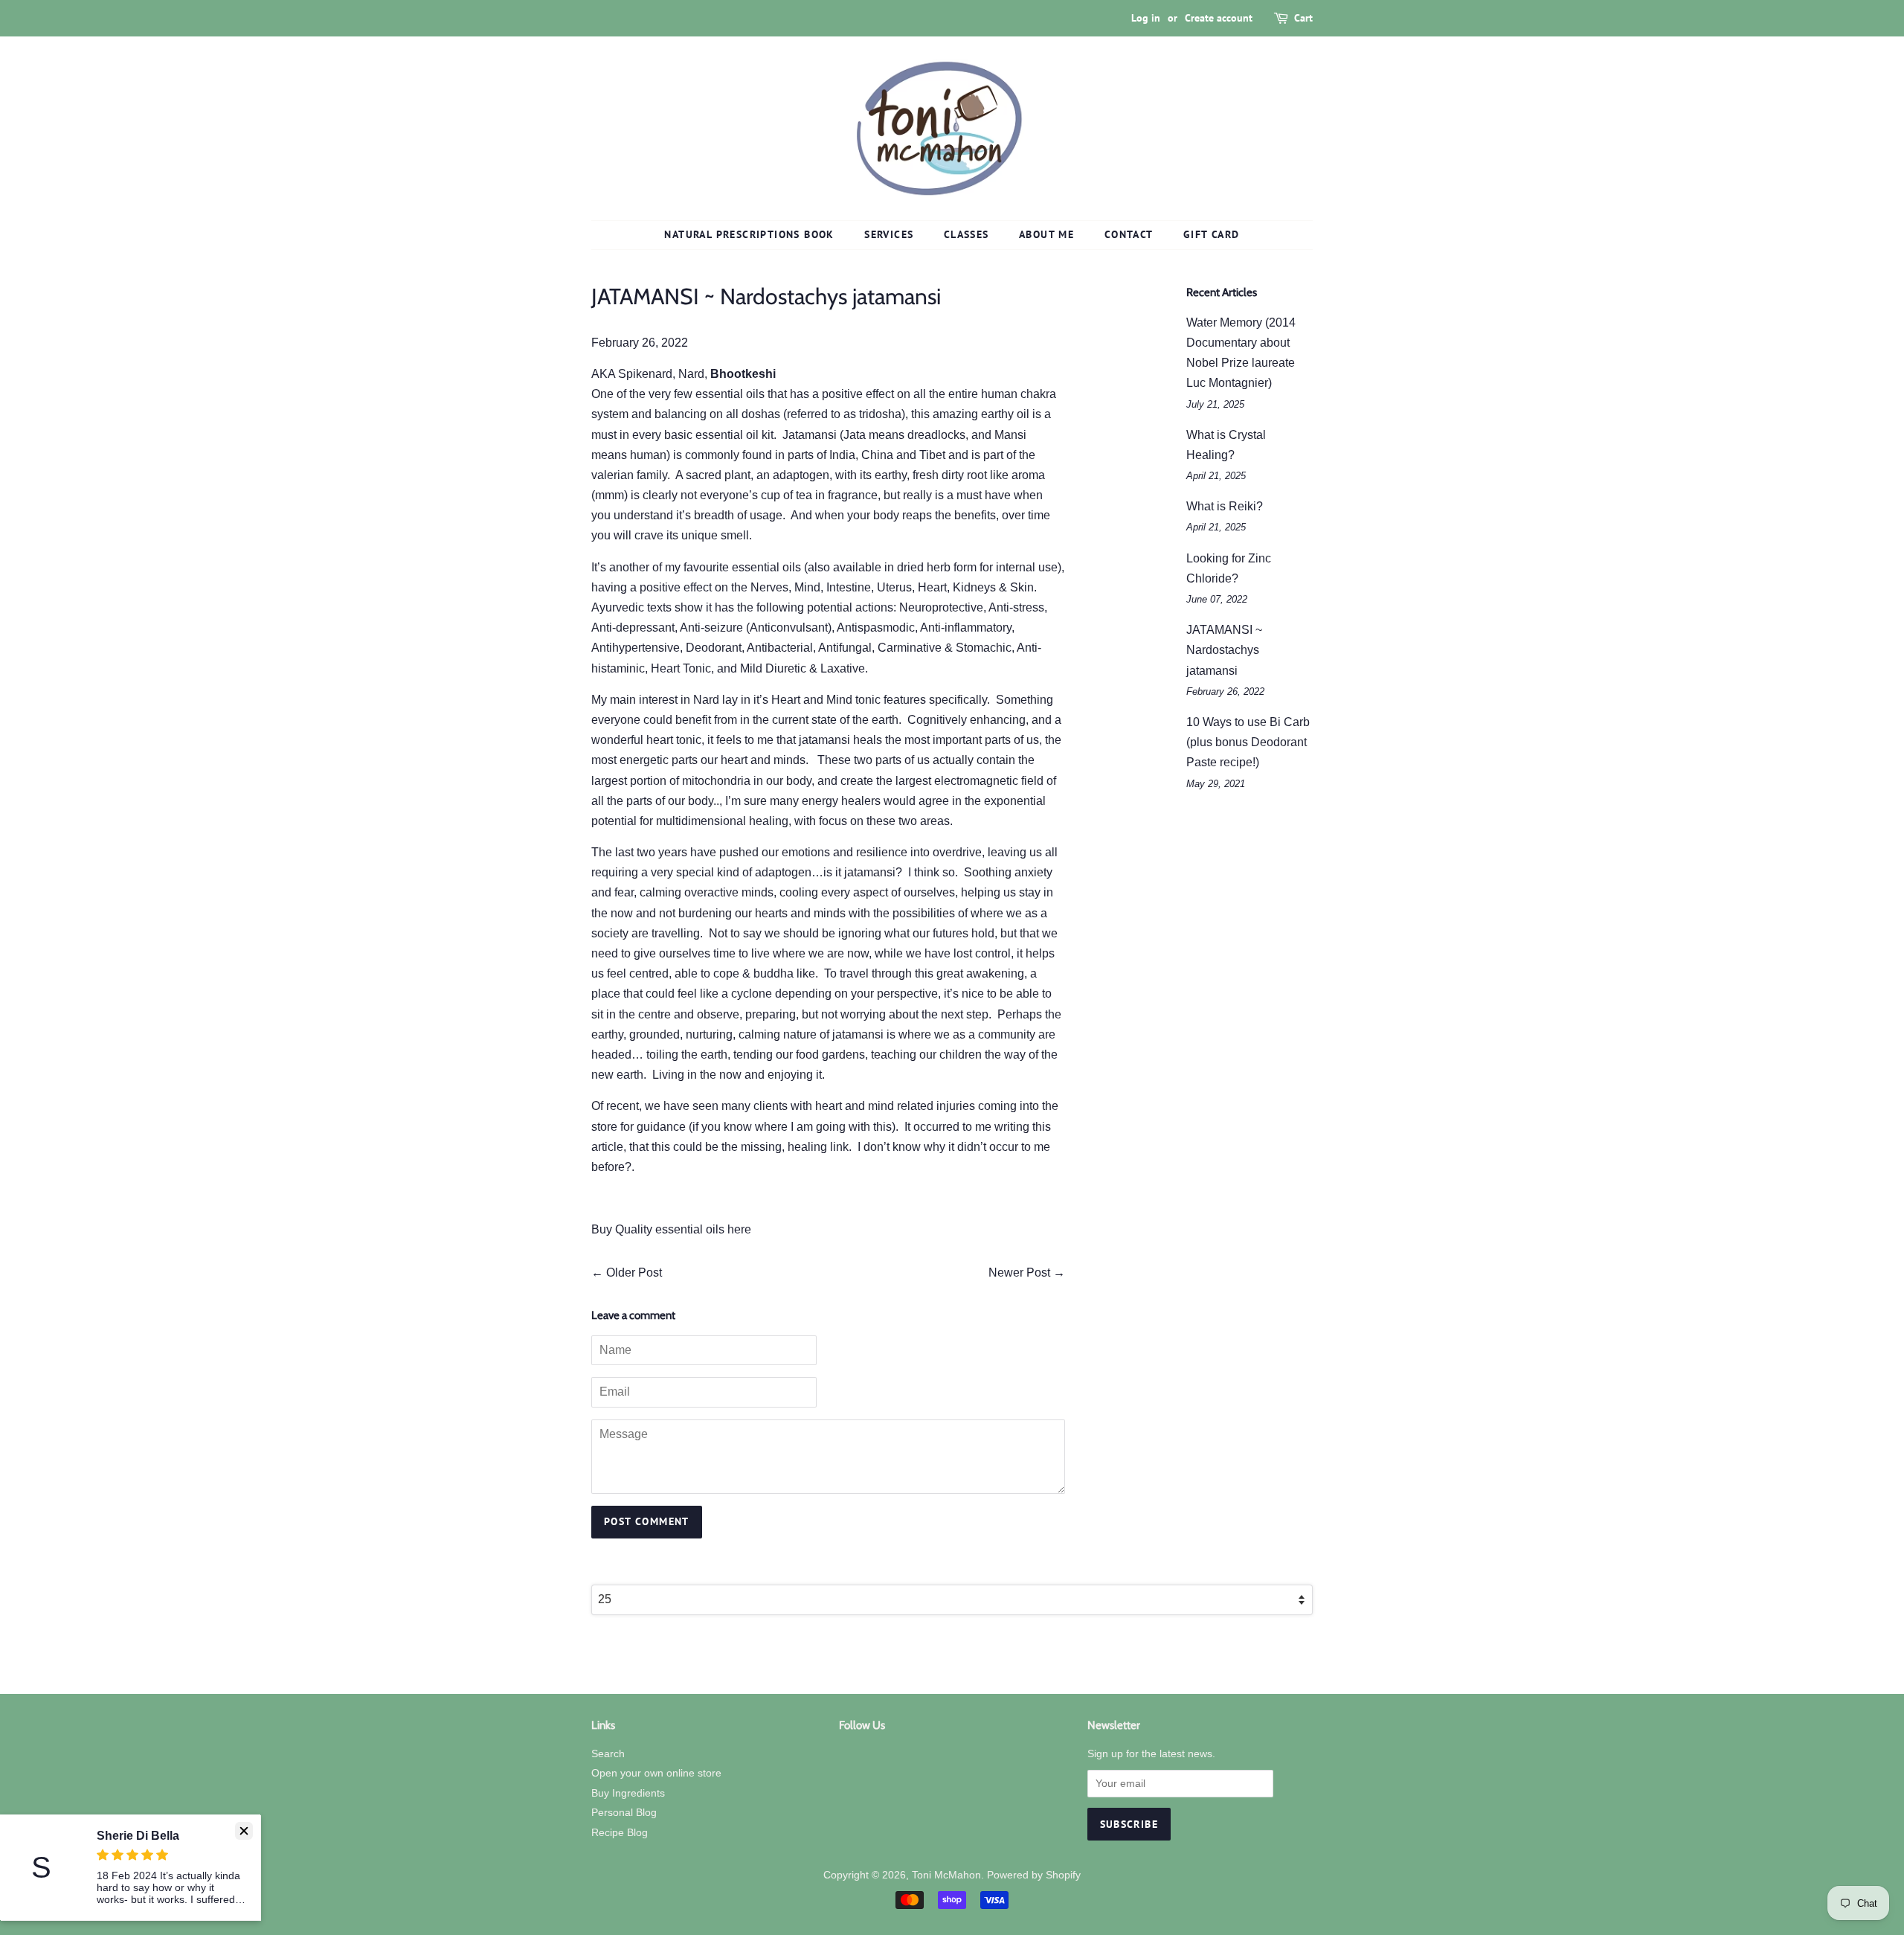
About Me (1046, 234)
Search (608, 1754)
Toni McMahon (946, 1875)
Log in (1146, 18)
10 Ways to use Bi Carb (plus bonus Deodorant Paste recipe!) (1248, 742)
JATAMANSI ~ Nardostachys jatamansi (1224, 650)
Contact (1129, 234)
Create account (1219, 18)
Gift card (1212, 234)
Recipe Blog (620, 1833)
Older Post (634, 1273)
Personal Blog (624, 1813)
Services (889, 234)
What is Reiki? (1225, 506)
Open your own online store (656, 1773)
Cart (1303, 18)
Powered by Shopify (1034, 1875)
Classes (967, 234)
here (739, 1229)
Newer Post (1019, 1273)
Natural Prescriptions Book (749, 234)
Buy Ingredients (628, 1793)
